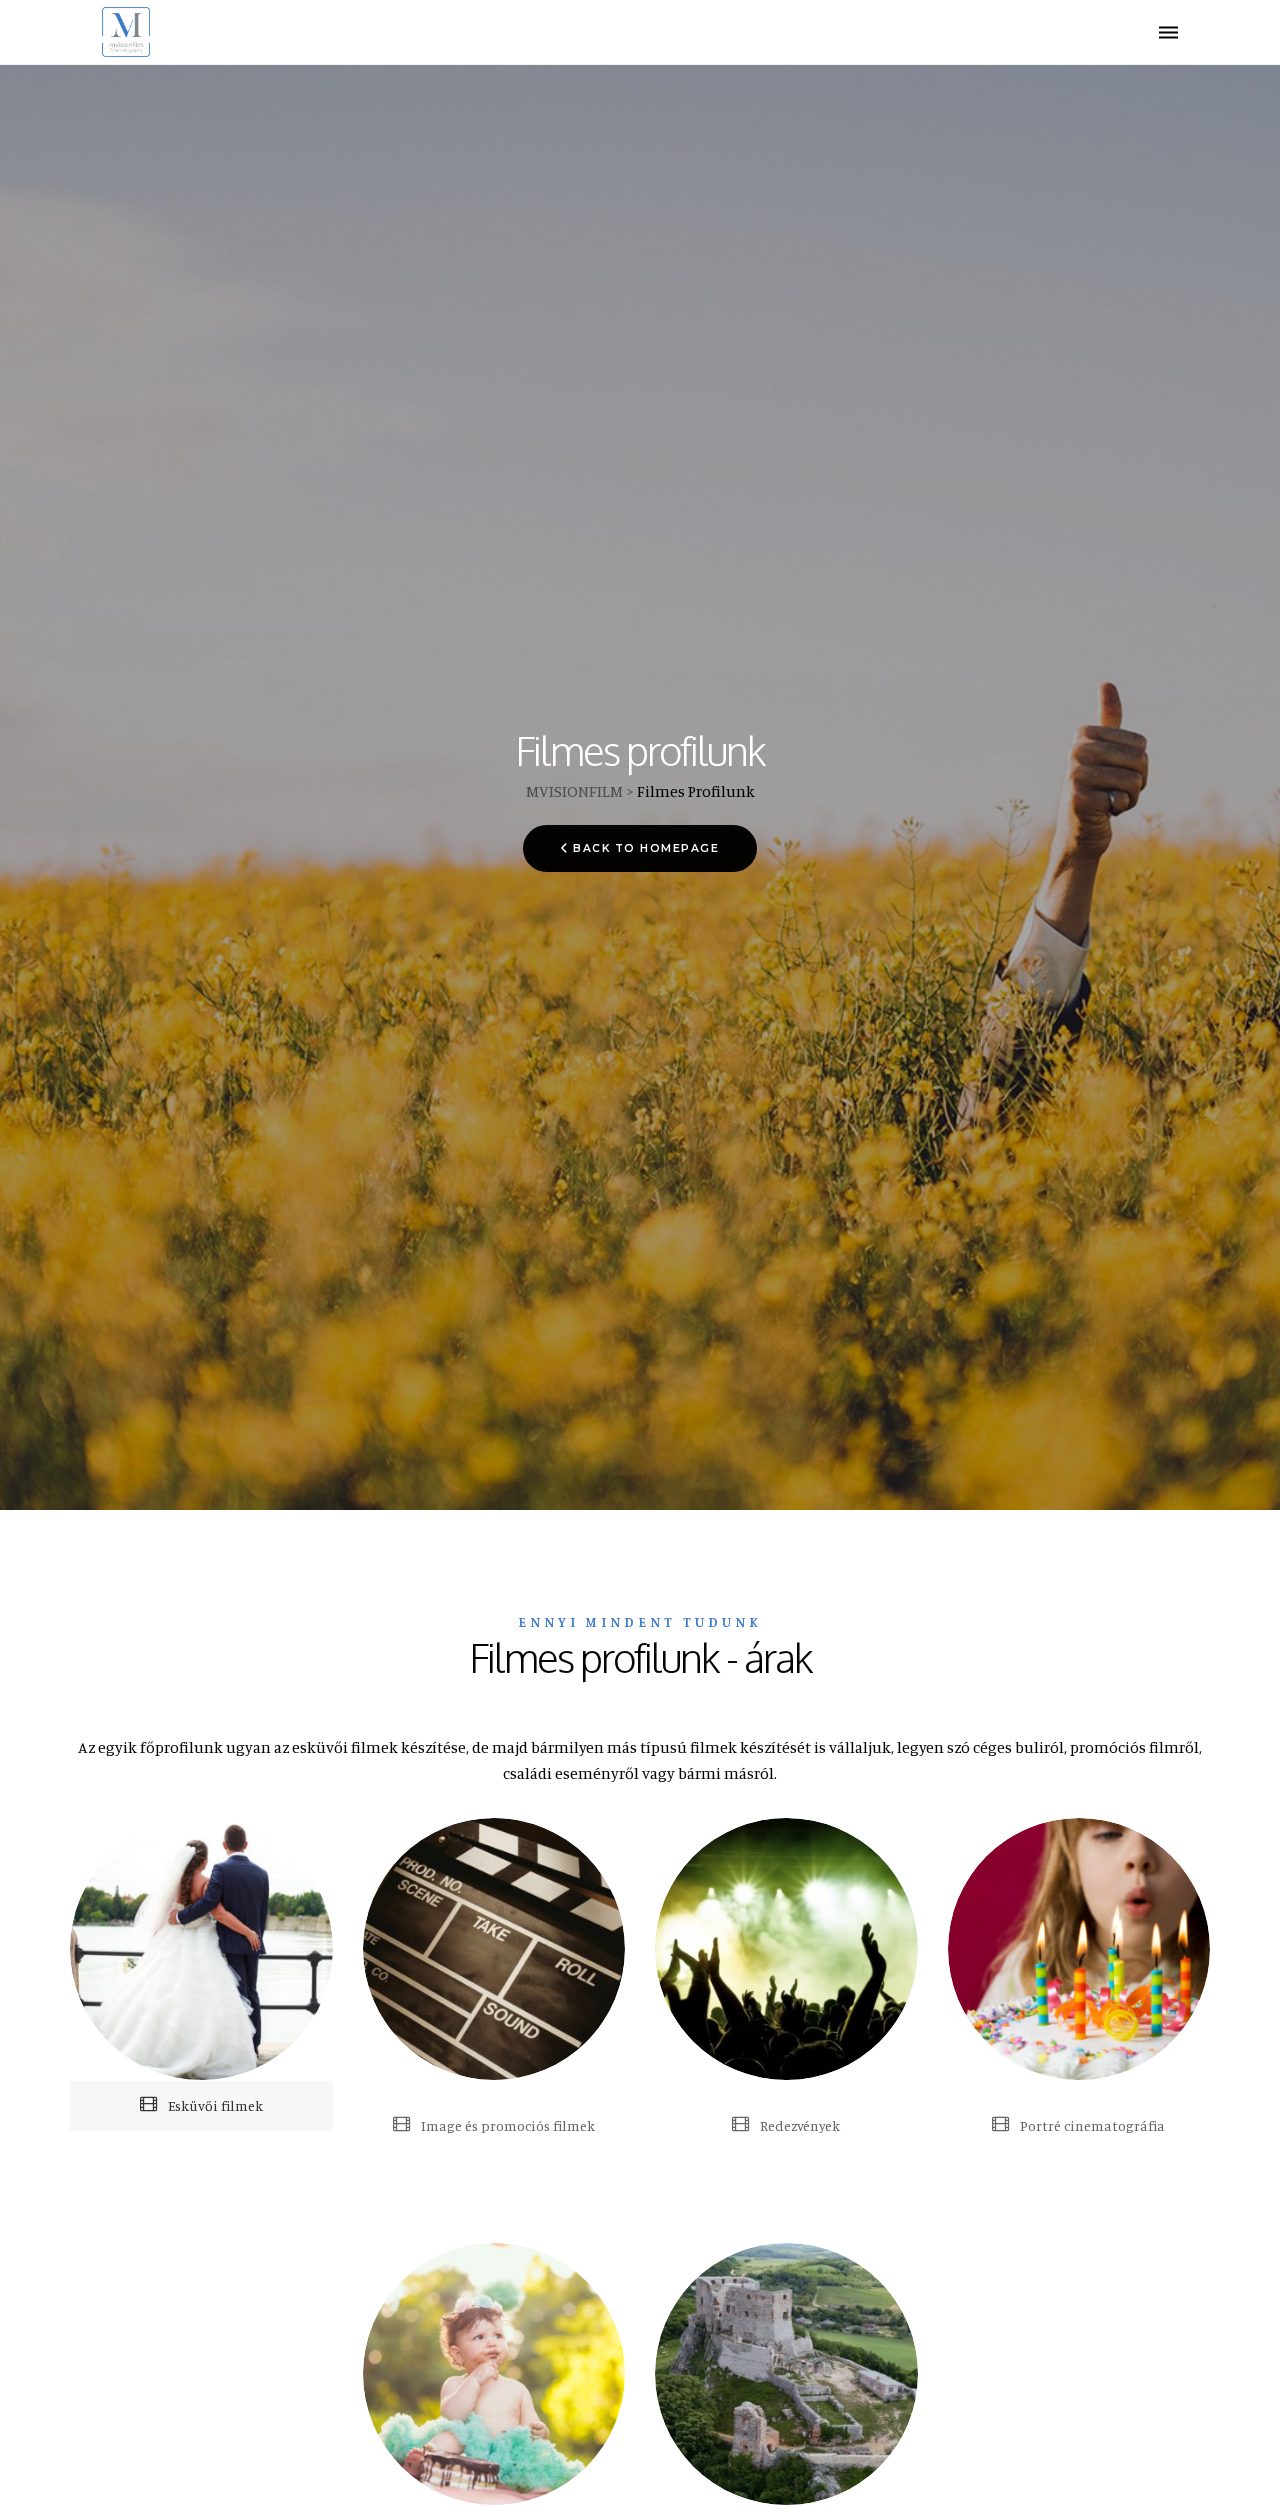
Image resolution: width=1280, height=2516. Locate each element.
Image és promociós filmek (506, 2125)
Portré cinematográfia (1091, 2125)
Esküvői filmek (214, 2105)
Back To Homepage (646, 848)
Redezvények (798, 2125)
